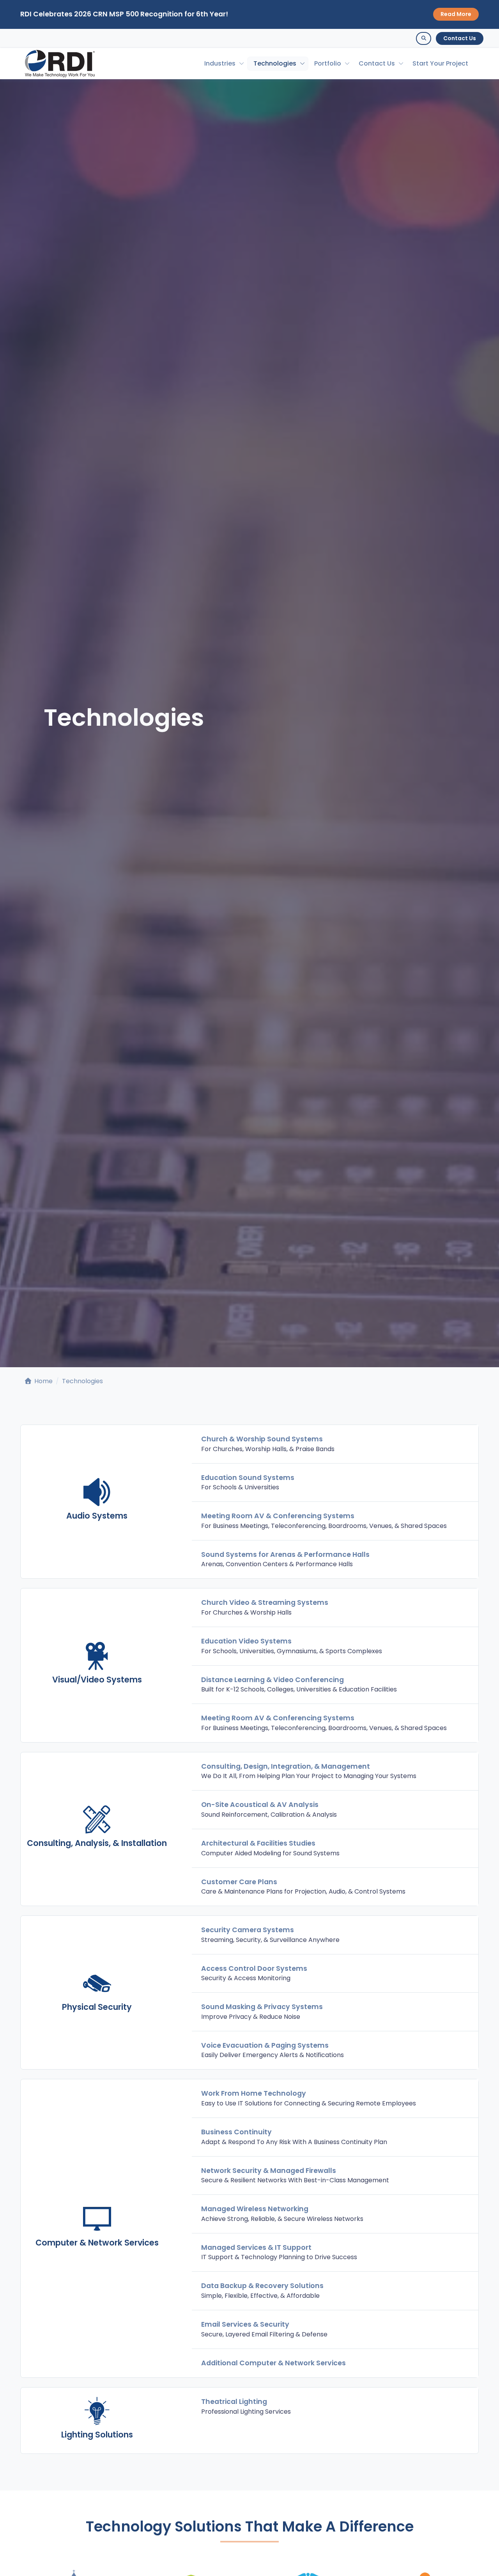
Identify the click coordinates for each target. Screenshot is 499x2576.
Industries (220, 63)
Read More (456, 14)
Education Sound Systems (248, 1478)
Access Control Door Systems (254, 1968)
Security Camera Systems (248, 1930)
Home (43, 1381)
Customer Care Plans (239, 1882)
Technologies (275, 63)
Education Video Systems (246, 1641)
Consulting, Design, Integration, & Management (286, 1766)
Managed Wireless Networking (255, 2209)
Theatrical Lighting (234, 2402)
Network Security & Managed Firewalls (269, 2171)
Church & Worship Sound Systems (262, 1439)
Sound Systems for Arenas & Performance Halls (285, 1554)
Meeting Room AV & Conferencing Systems (278, 1516)
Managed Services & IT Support (256, 2247)
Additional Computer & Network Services (273, 2363)
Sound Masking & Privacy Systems (262, 2007)
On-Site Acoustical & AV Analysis (260, 1805)
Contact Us (460, 38)
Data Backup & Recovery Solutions (262, 2286)
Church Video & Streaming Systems (265, 1602)
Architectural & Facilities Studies (258, 1843)
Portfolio (328, 63)
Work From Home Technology (254, 2093)
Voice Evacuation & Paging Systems (265, 2045)
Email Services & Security (245, 2324)
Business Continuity (236, 2132)
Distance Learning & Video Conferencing (273, 1680)
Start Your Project (440, 63)
